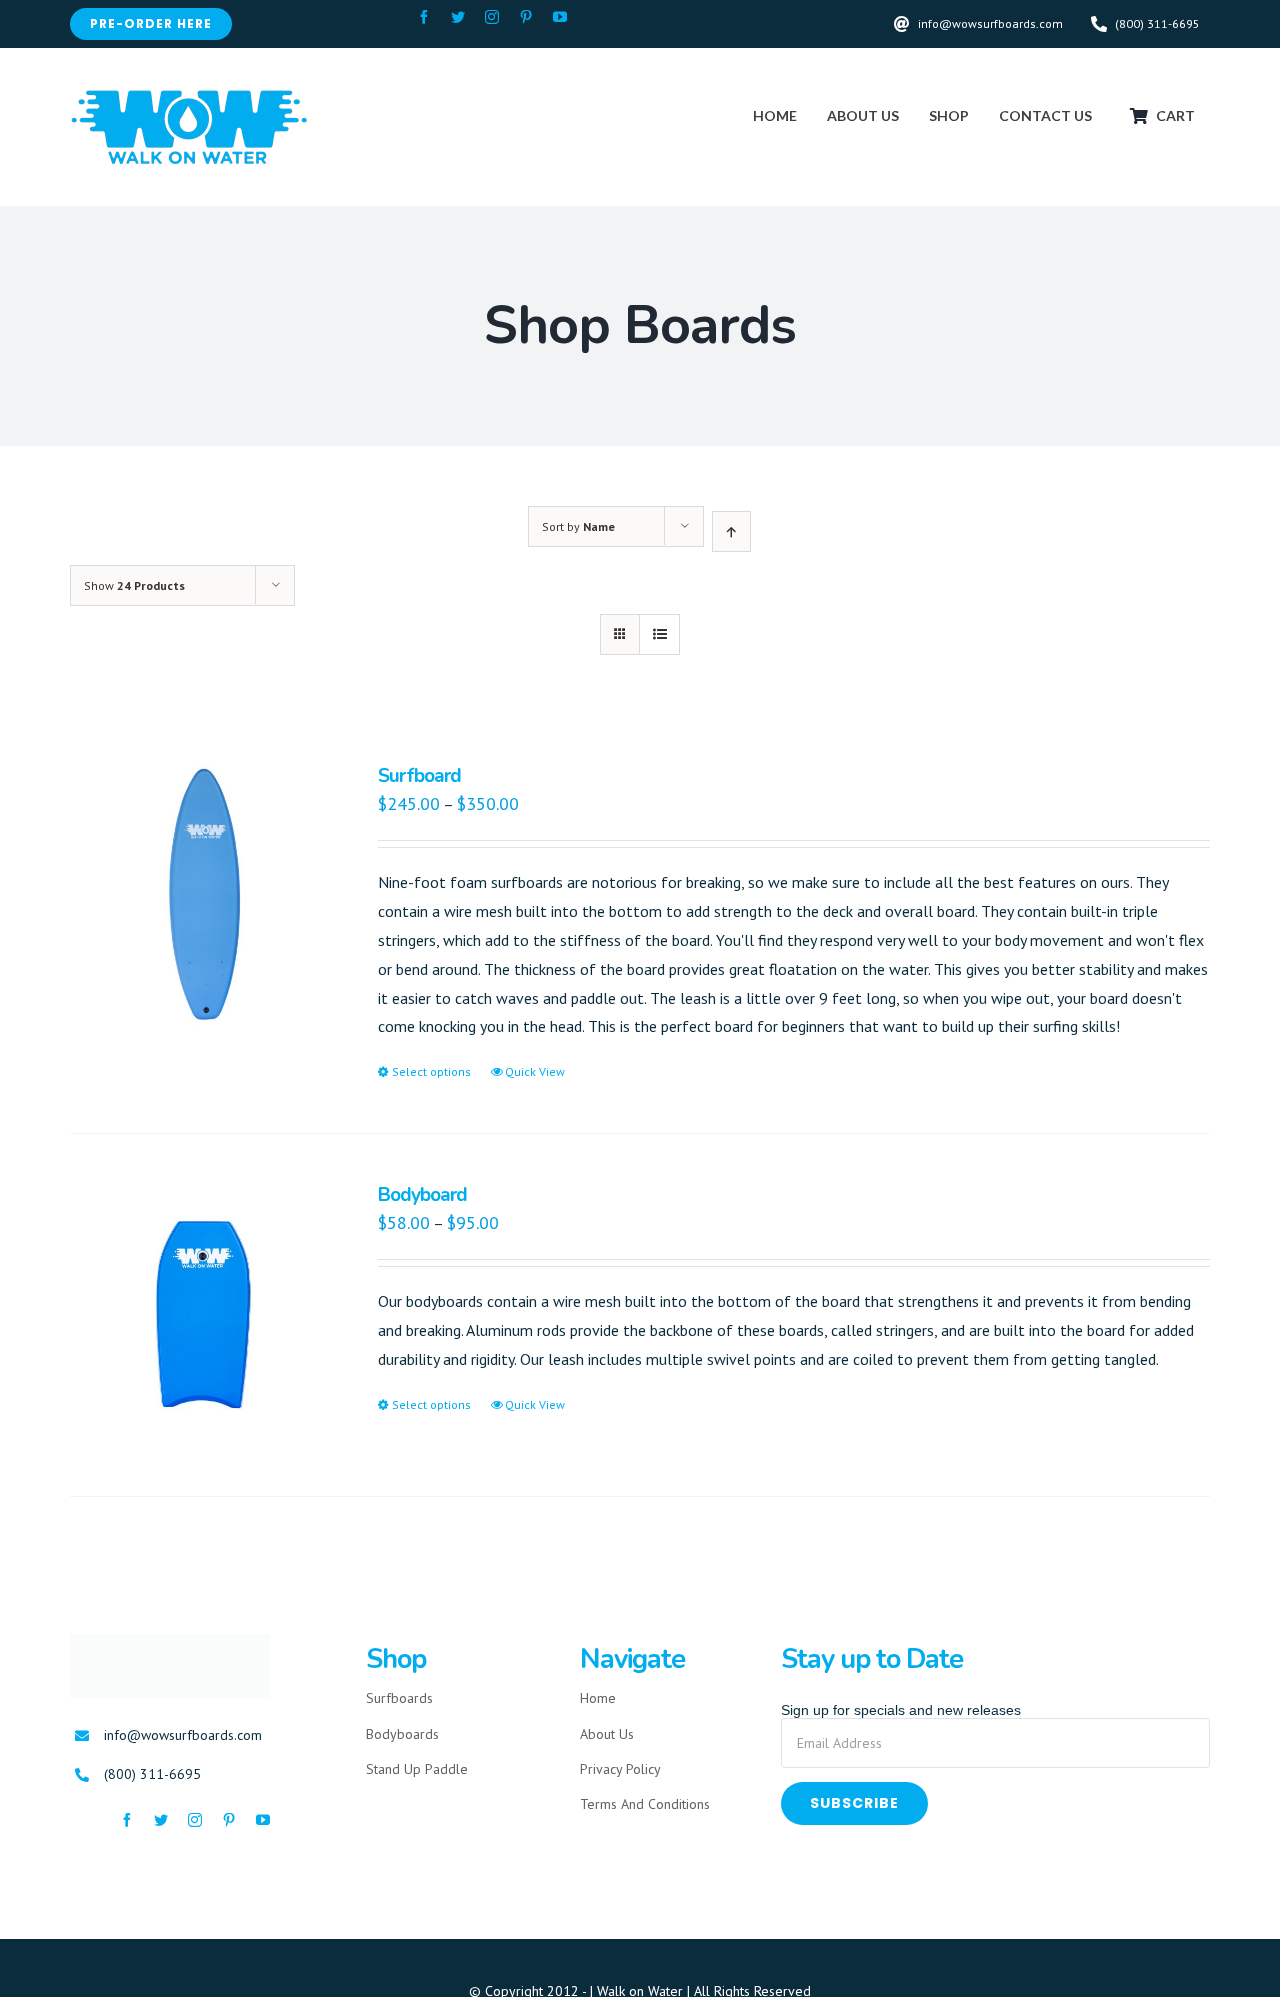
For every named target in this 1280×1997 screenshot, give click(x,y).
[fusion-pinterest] (526, 17)
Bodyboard (422, 1195)
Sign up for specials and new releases (901, 1710)
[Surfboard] (201, 896)
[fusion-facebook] (424, 17)
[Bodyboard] (201, 1315)
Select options (431, 1071)
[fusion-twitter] (458, 17)
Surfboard (419, 776)
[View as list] (659, 634)
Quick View (535, 1071)
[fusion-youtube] (560, 17)
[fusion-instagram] (492, 17)
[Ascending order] (731, 531)
